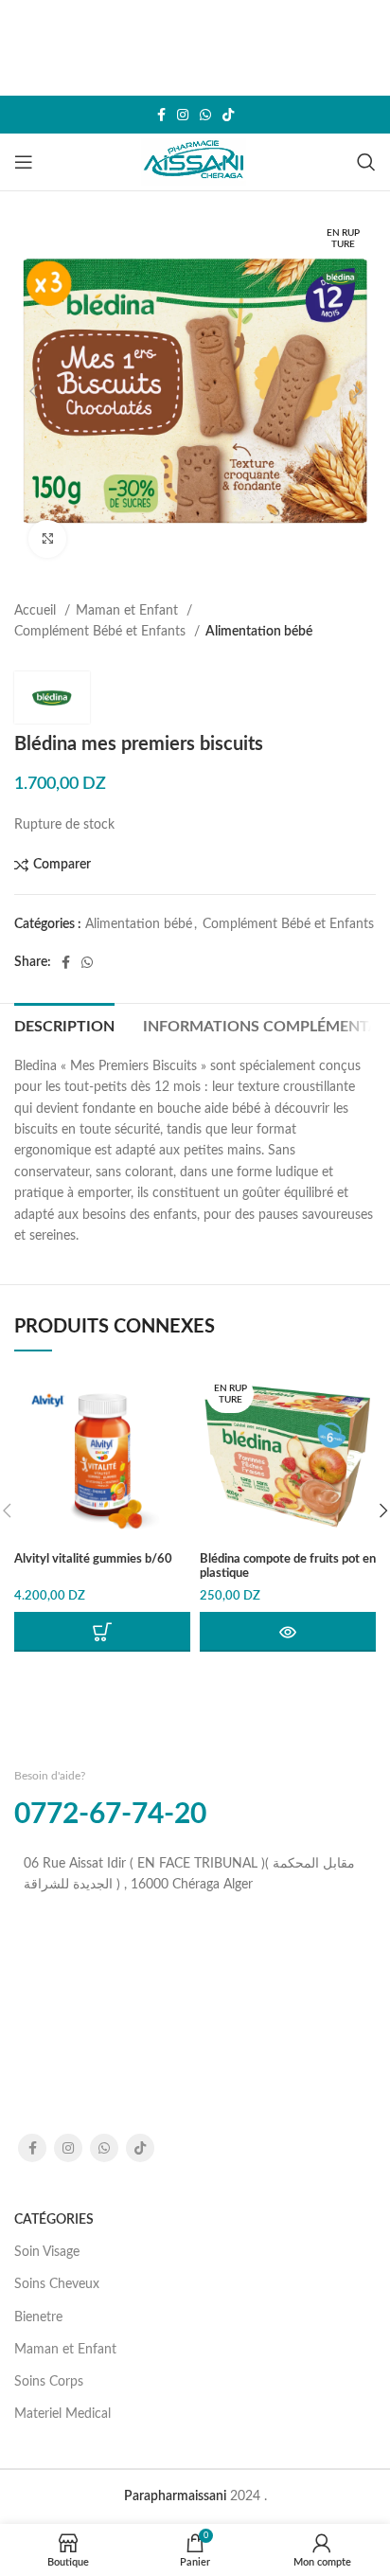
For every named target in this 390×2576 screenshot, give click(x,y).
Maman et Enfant (129, 611)
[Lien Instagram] (183, 115)
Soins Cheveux (57, 2284)
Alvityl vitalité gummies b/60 (93, 1559)
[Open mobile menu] (24, 162)
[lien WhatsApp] (205, 115)
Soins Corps (49, 2382)
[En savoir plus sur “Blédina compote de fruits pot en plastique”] (288, 1632)
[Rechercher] (366, 162)
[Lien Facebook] (161, 115)
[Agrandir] (47, 539)
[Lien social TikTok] (228, 115)
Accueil (37, 611)
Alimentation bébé (259, 632)
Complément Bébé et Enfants (102, 632)
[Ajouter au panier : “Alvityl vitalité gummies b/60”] (102, 1632)
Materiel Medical (62, 2414)
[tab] (64, 1025)
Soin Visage (47, 2252)
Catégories (54, 2220)
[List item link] (195, 1875)
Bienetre (38, 2317)
